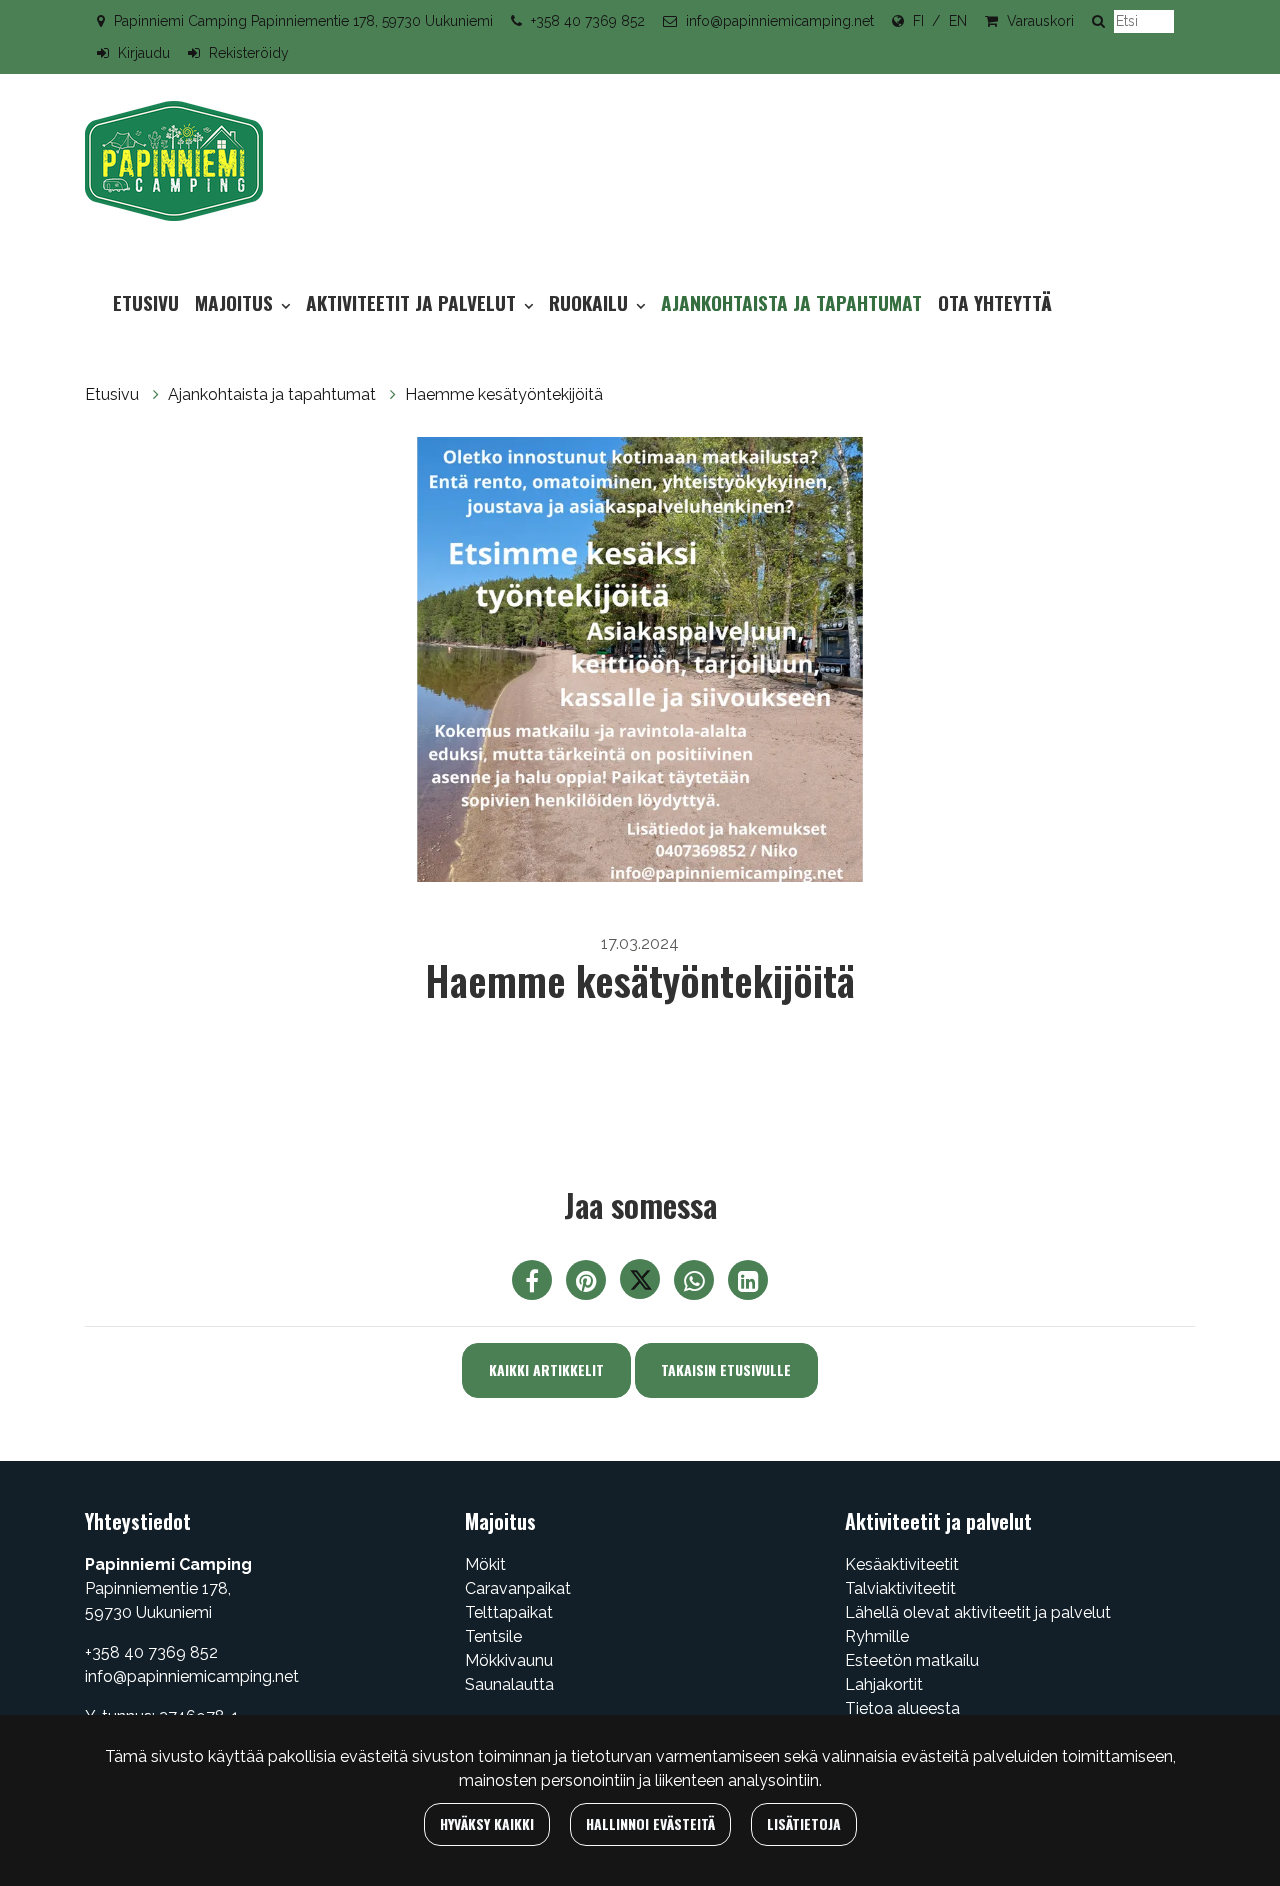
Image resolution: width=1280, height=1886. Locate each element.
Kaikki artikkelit (546, 1369)
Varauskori (1040, 21)
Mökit (485, 1564)
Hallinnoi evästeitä (650, 1823)
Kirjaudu (144, 53)
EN (958, 21)
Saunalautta (509, 1684)
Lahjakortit (884, 1684)
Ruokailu (591, 302)
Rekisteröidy (249, 53)
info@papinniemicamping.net (780, 21)
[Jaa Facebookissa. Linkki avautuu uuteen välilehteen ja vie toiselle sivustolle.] (534, 1284)
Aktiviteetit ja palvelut (413, 302)
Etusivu (146, 302)
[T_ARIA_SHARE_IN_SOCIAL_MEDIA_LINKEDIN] (748, 1284)
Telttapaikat (509, 1612)
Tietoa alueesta (902, 1708)
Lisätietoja (804, 1823)
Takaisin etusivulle (726, 1369)
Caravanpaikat (518, 1588)
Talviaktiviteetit (900, 1588)
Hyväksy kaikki (487, 1823)
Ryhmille (877, 1636)
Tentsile (493, 1636)
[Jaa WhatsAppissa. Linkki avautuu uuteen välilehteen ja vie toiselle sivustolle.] (696, 1284)
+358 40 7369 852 (588, 21)
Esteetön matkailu (912, 1660)
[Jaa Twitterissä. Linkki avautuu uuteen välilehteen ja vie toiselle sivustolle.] (642, 1284)
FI (918, 21)
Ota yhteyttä (995, 302)
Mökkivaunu (509, 1660)
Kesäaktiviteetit (902, 1564)
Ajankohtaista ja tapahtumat (791, 302)
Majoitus (236, 302)
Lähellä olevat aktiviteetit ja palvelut (978, 1612)
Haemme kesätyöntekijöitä (504, 394)
